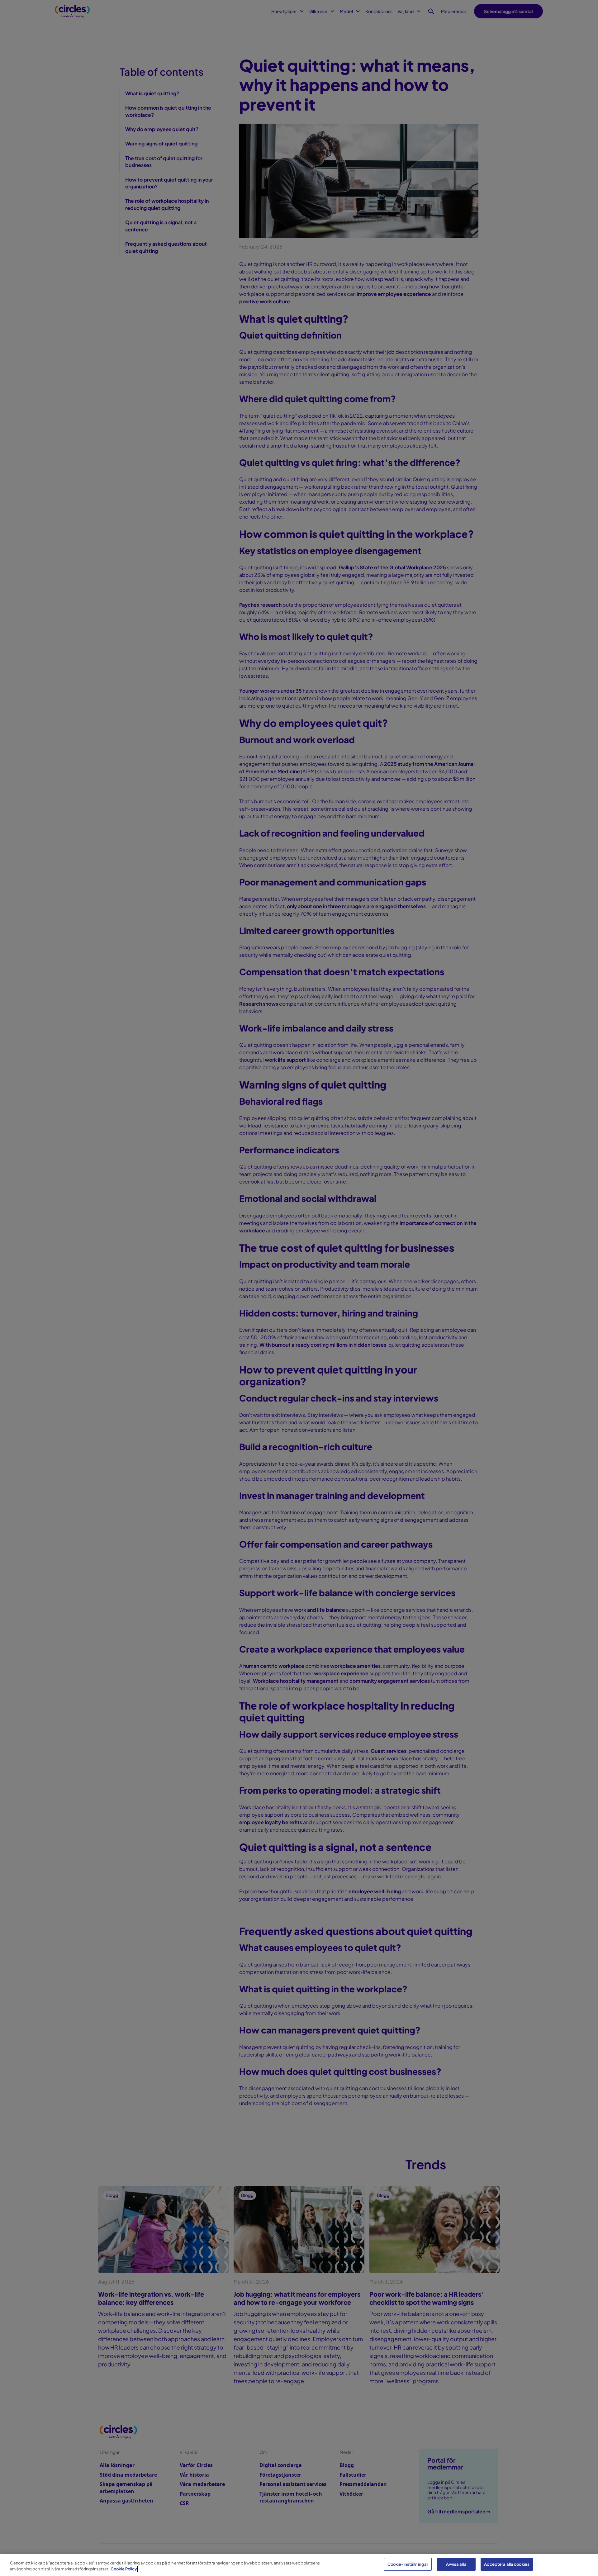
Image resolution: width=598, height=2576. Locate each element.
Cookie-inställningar (408, 2564)
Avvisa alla (456, 2564)
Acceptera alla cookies (507, 2564)
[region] (299, 2565)
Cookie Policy (124, 2569)
